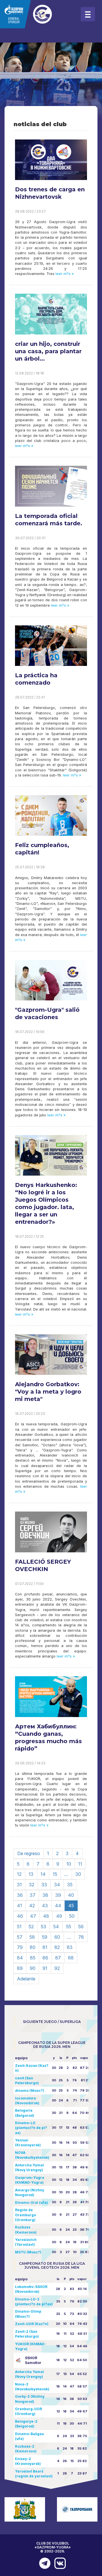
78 (81, 1937)
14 (43, 1874)
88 (71, 1958)
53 (43, 1927)
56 (81, 1927)
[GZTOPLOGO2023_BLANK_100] (40, 14)
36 (20, 1895)
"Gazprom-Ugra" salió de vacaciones (47, 1013)
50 (72, 1916)
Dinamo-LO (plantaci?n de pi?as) (31, 2128)
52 (31, 1927)
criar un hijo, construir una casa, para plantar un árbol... (48, 351)
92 (57, 1968)
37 (33, 1895)
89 (20, 1968)
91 (45, 1968)
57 (20, 1937)
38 (45, 1895)
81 (45, 1947)
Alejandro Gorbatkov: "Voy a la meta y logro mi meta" (48, 1392)
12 (19, 1874)
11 (80, 1864)
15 (55, 1874)
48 (46, 1916)
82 (57, 1947)
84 (20, 1958)
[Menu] (88, 14)
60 (57, 1937)
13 (31, 1874)
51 (19, 1927)
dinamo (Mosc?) (30, 2091)
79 (20, 1947)
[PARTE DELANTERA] (43, 2563)
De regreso (29, 1853)
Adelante (26, 1979)
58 (32, 1937)
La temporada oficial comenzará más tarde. (49, 520)
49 (59, 1916)
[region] (51, 85)
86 (45, 1958)
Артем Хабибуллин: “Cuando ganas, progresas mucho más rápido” (48, 1737)
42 (32, 1906)
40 (71, 1895)
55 (69, 1927)
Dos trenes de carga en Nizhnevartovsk (50, 193)
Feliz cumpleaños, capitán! (42, 849)
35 (70, 1885)
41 (20, 1906)
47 (33, 1916)
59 (45, 1937)
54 (56, 1927)
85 (33, 1958)
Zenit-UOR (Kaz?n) (32, 2324)
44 (58, 1906)
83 (70, 1947)
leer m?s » (64, 274)
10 (69, 1864)
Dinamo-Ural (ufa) (31, 2203)
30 (78, 1874)
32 (32, 1885)
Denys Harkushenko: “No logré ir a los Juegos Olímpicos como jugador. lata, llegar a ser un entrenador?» (46, 1203)
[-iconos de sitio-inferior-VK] (59, 2563)
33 (44, 1885)
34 (57, 1885)
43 (45, 1906)
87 (58, 1958)
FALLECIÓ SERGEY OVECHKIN (43, 1565)
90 (33, 1968)
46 (20, 1916)
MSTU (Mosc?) (28, 2252)
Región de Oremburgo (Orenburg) (25, 2215)
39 (58, 1895)
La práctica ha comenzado (36, 679)
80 (33, 1947)
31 (19, 1885)
